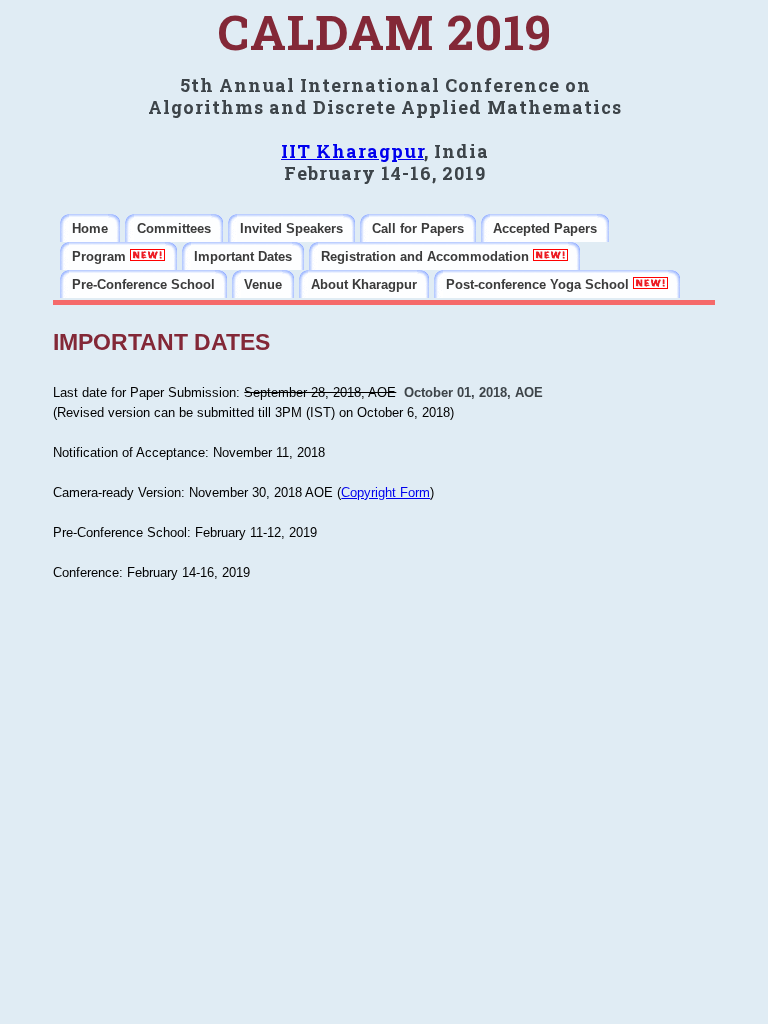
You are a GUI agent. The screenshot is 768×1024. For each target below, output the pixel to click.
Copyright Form (385, 492)
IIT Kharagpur (352, 151)
